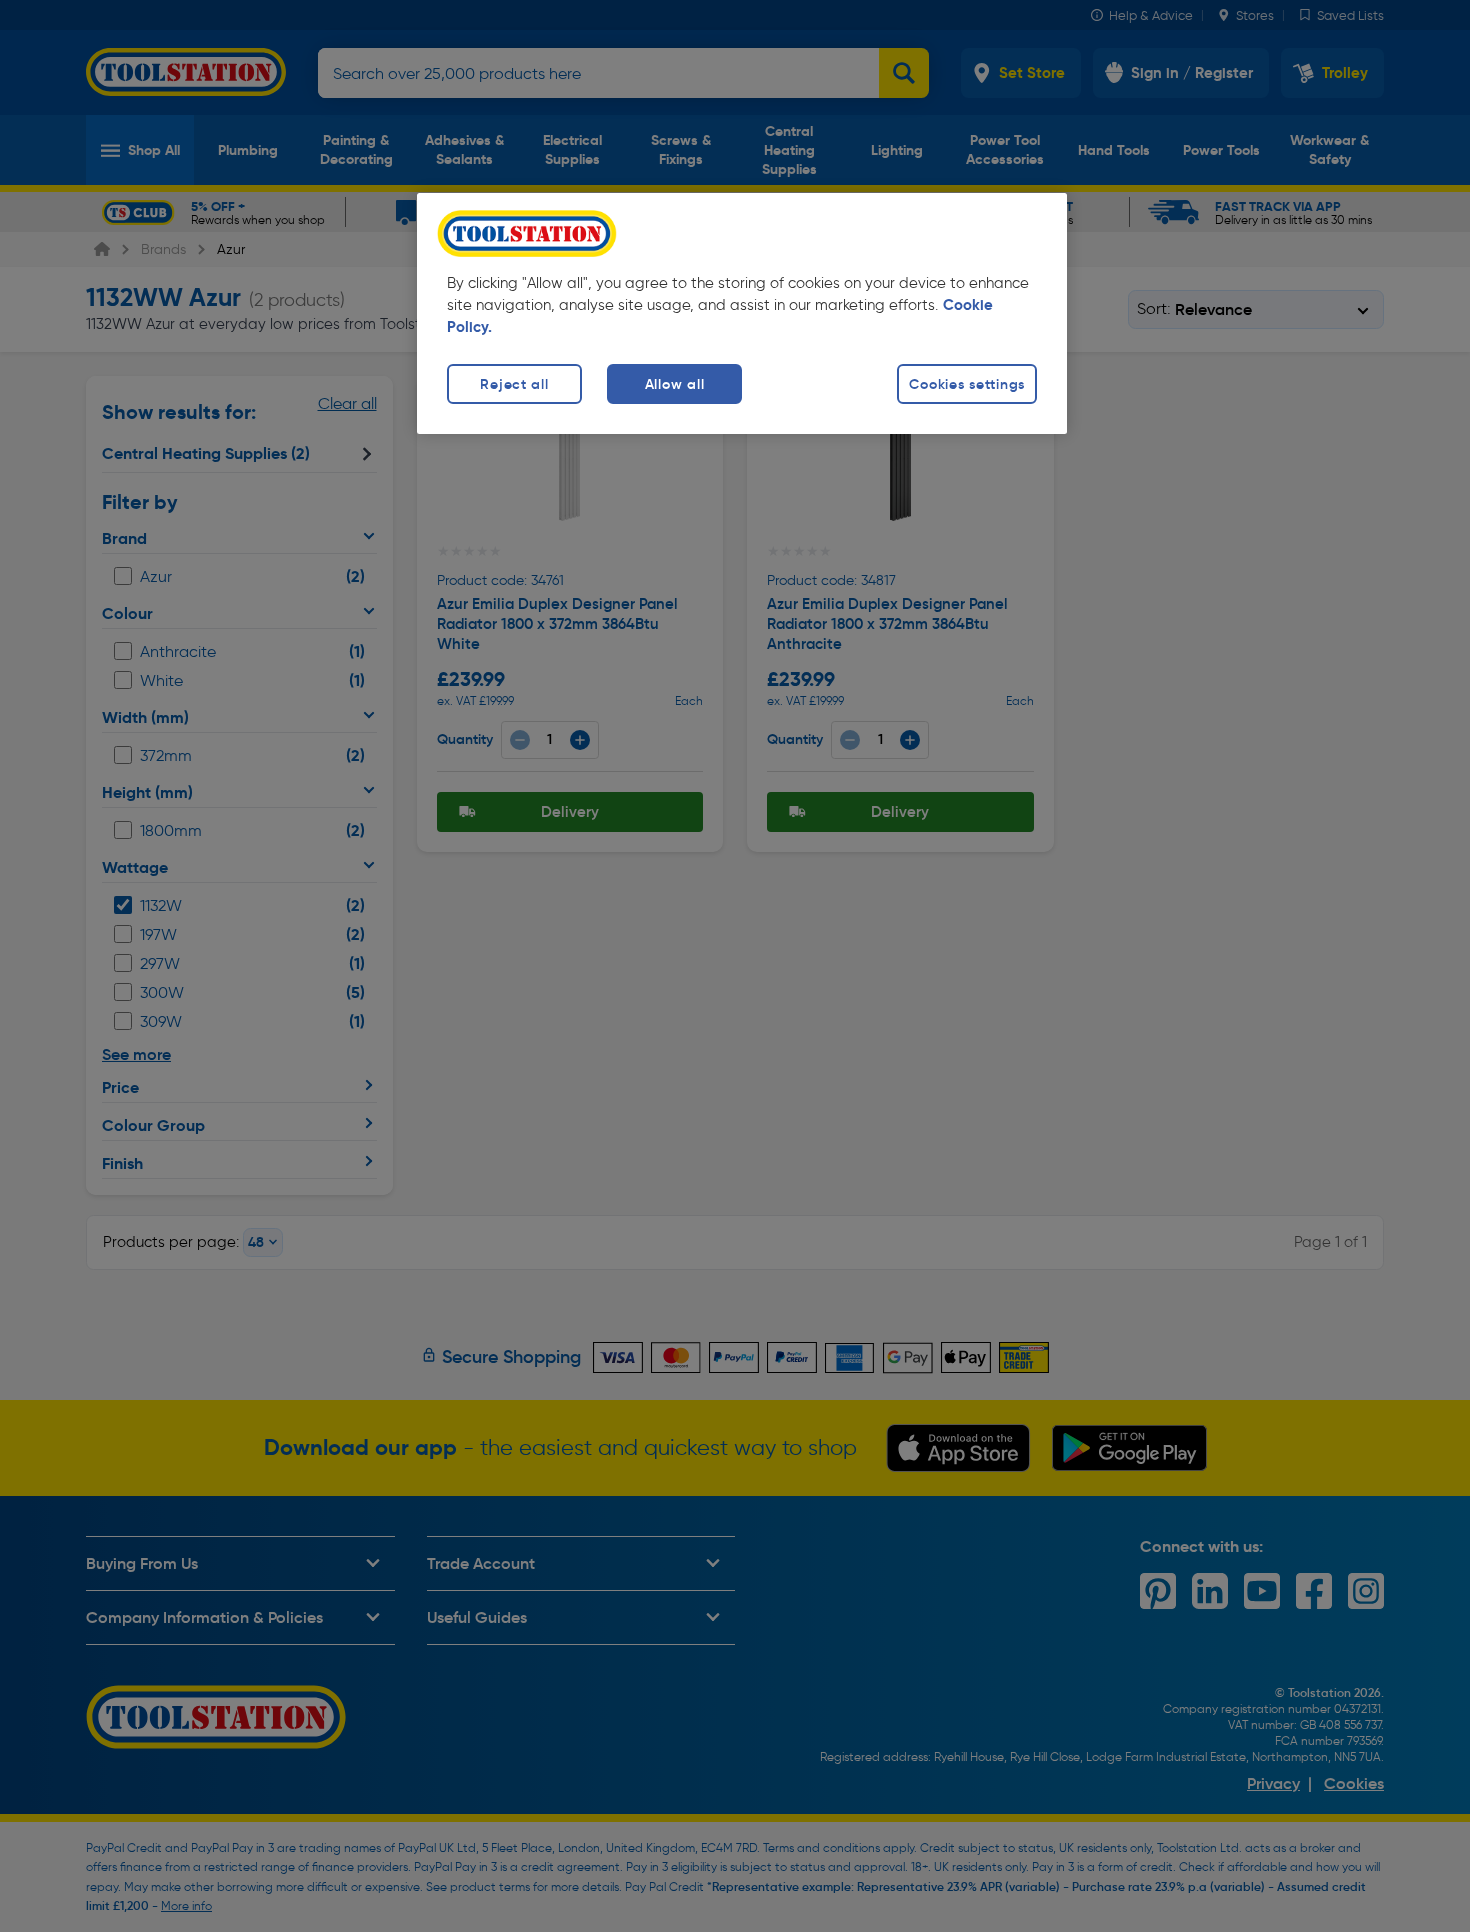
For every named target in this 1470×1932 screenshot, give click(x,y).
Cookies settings (967, 384)
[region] (742, 313)
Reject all (514, 384)
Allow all (674, 384)
